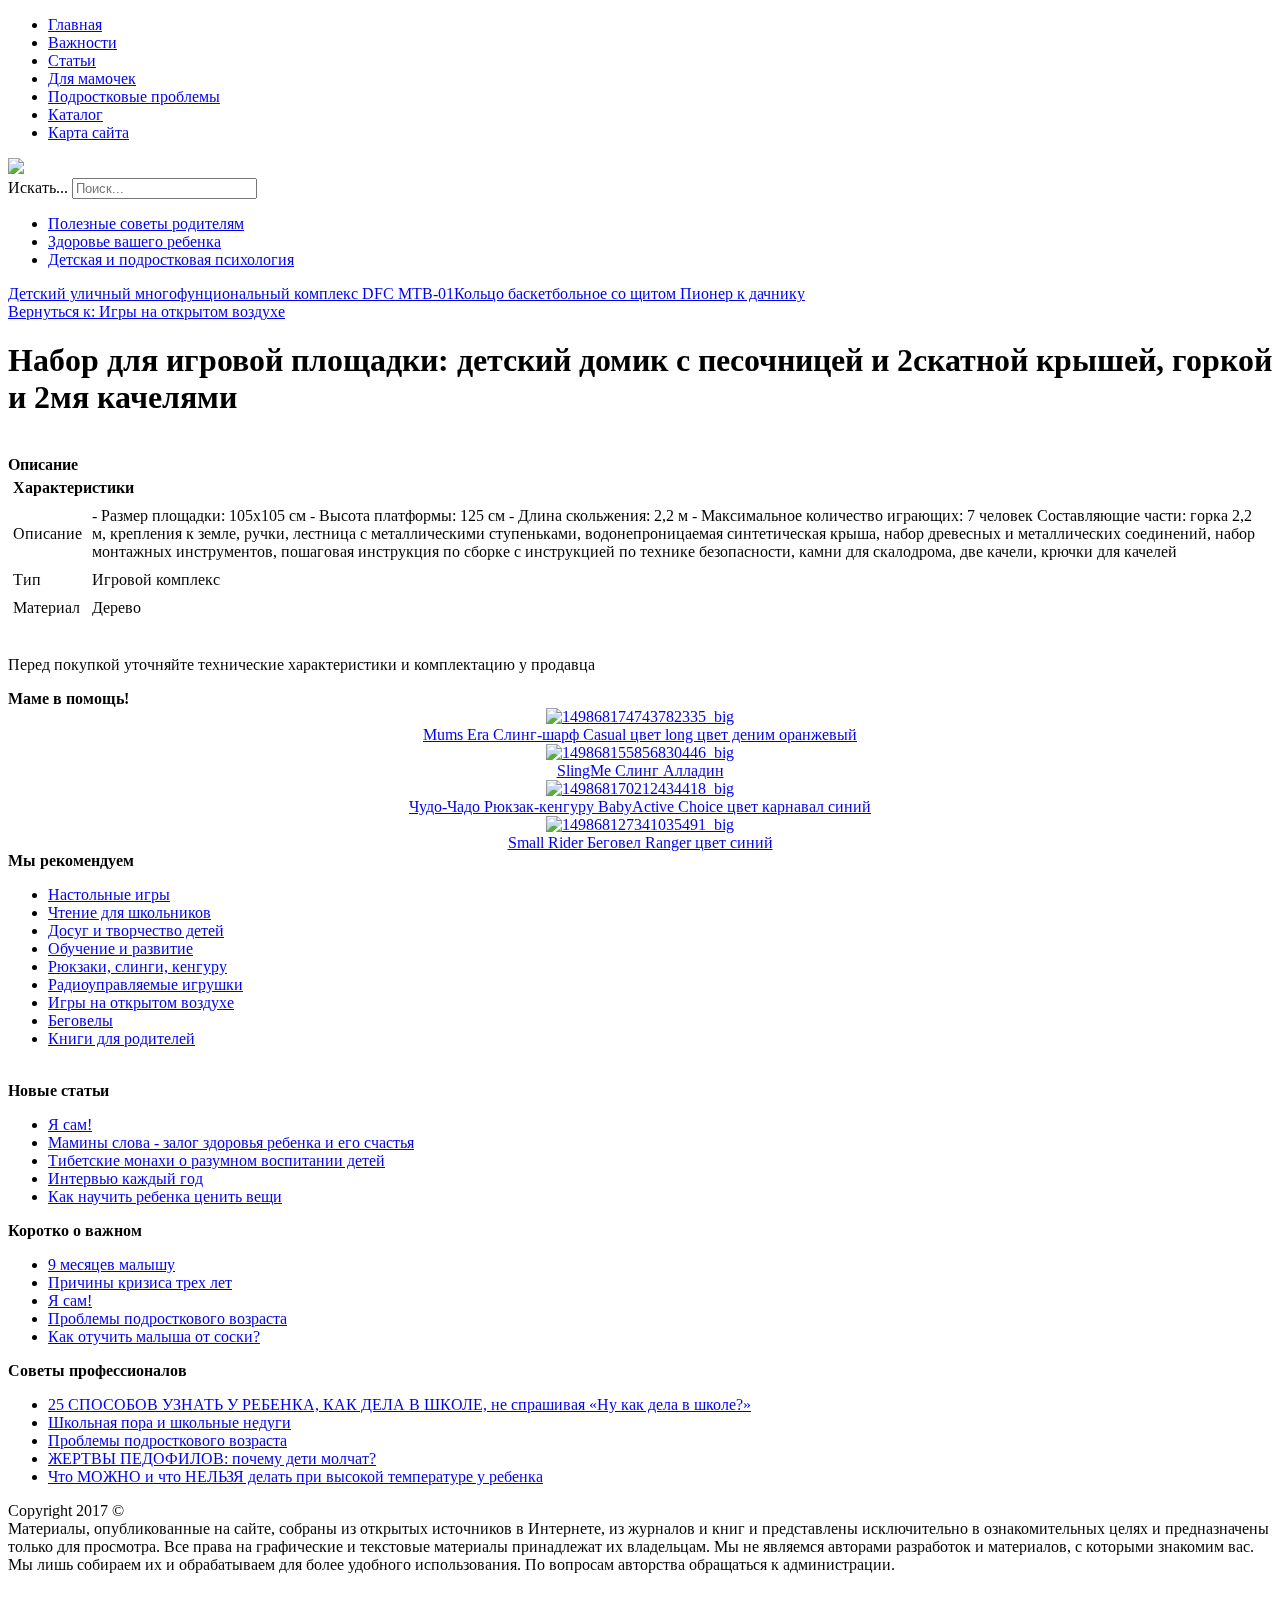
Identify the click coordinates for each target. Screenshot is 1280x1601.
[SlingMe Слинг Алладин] (640, 752)
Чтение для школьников (129, 912)
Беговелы (80, 1020)
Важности (82, 42)
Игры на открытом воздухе (141, 1002)
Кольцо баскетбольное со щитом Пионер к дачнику (629, 293)
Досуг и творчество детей (136, 930)
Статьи (72, 60)
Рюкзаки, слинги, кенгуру (137, 966)
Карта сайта (88, 132)
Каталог (75, 114)
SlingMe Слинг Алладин (640, 770)
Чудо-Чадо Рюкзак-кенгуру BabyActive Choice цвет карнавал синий (640, 806)
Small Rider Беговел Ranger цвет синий (640, 842)
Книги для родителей (121, 1038)
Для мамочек (92, 78)
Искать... (38, 187)
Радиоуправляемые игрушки (145, 984)
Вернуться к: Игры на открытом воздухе (146, 311)
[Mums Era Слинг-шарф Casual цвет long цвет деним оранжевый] (640, 716)
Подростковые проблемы (134, 96)
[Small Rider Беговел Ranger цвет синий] (640, 824)
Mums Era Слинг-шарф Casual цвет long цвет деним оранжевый (640, 734)
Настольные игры (109, 894)
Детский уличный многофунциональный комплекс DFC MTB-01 (231, 293)
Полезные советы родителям (146, 223)
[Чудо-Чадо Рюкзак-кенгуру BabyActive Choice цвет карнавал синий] (640, 788)
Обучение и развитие (120, 948)
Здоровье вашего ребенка (134, 241)
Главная (75, 24)
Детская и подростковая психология (171, 259)
